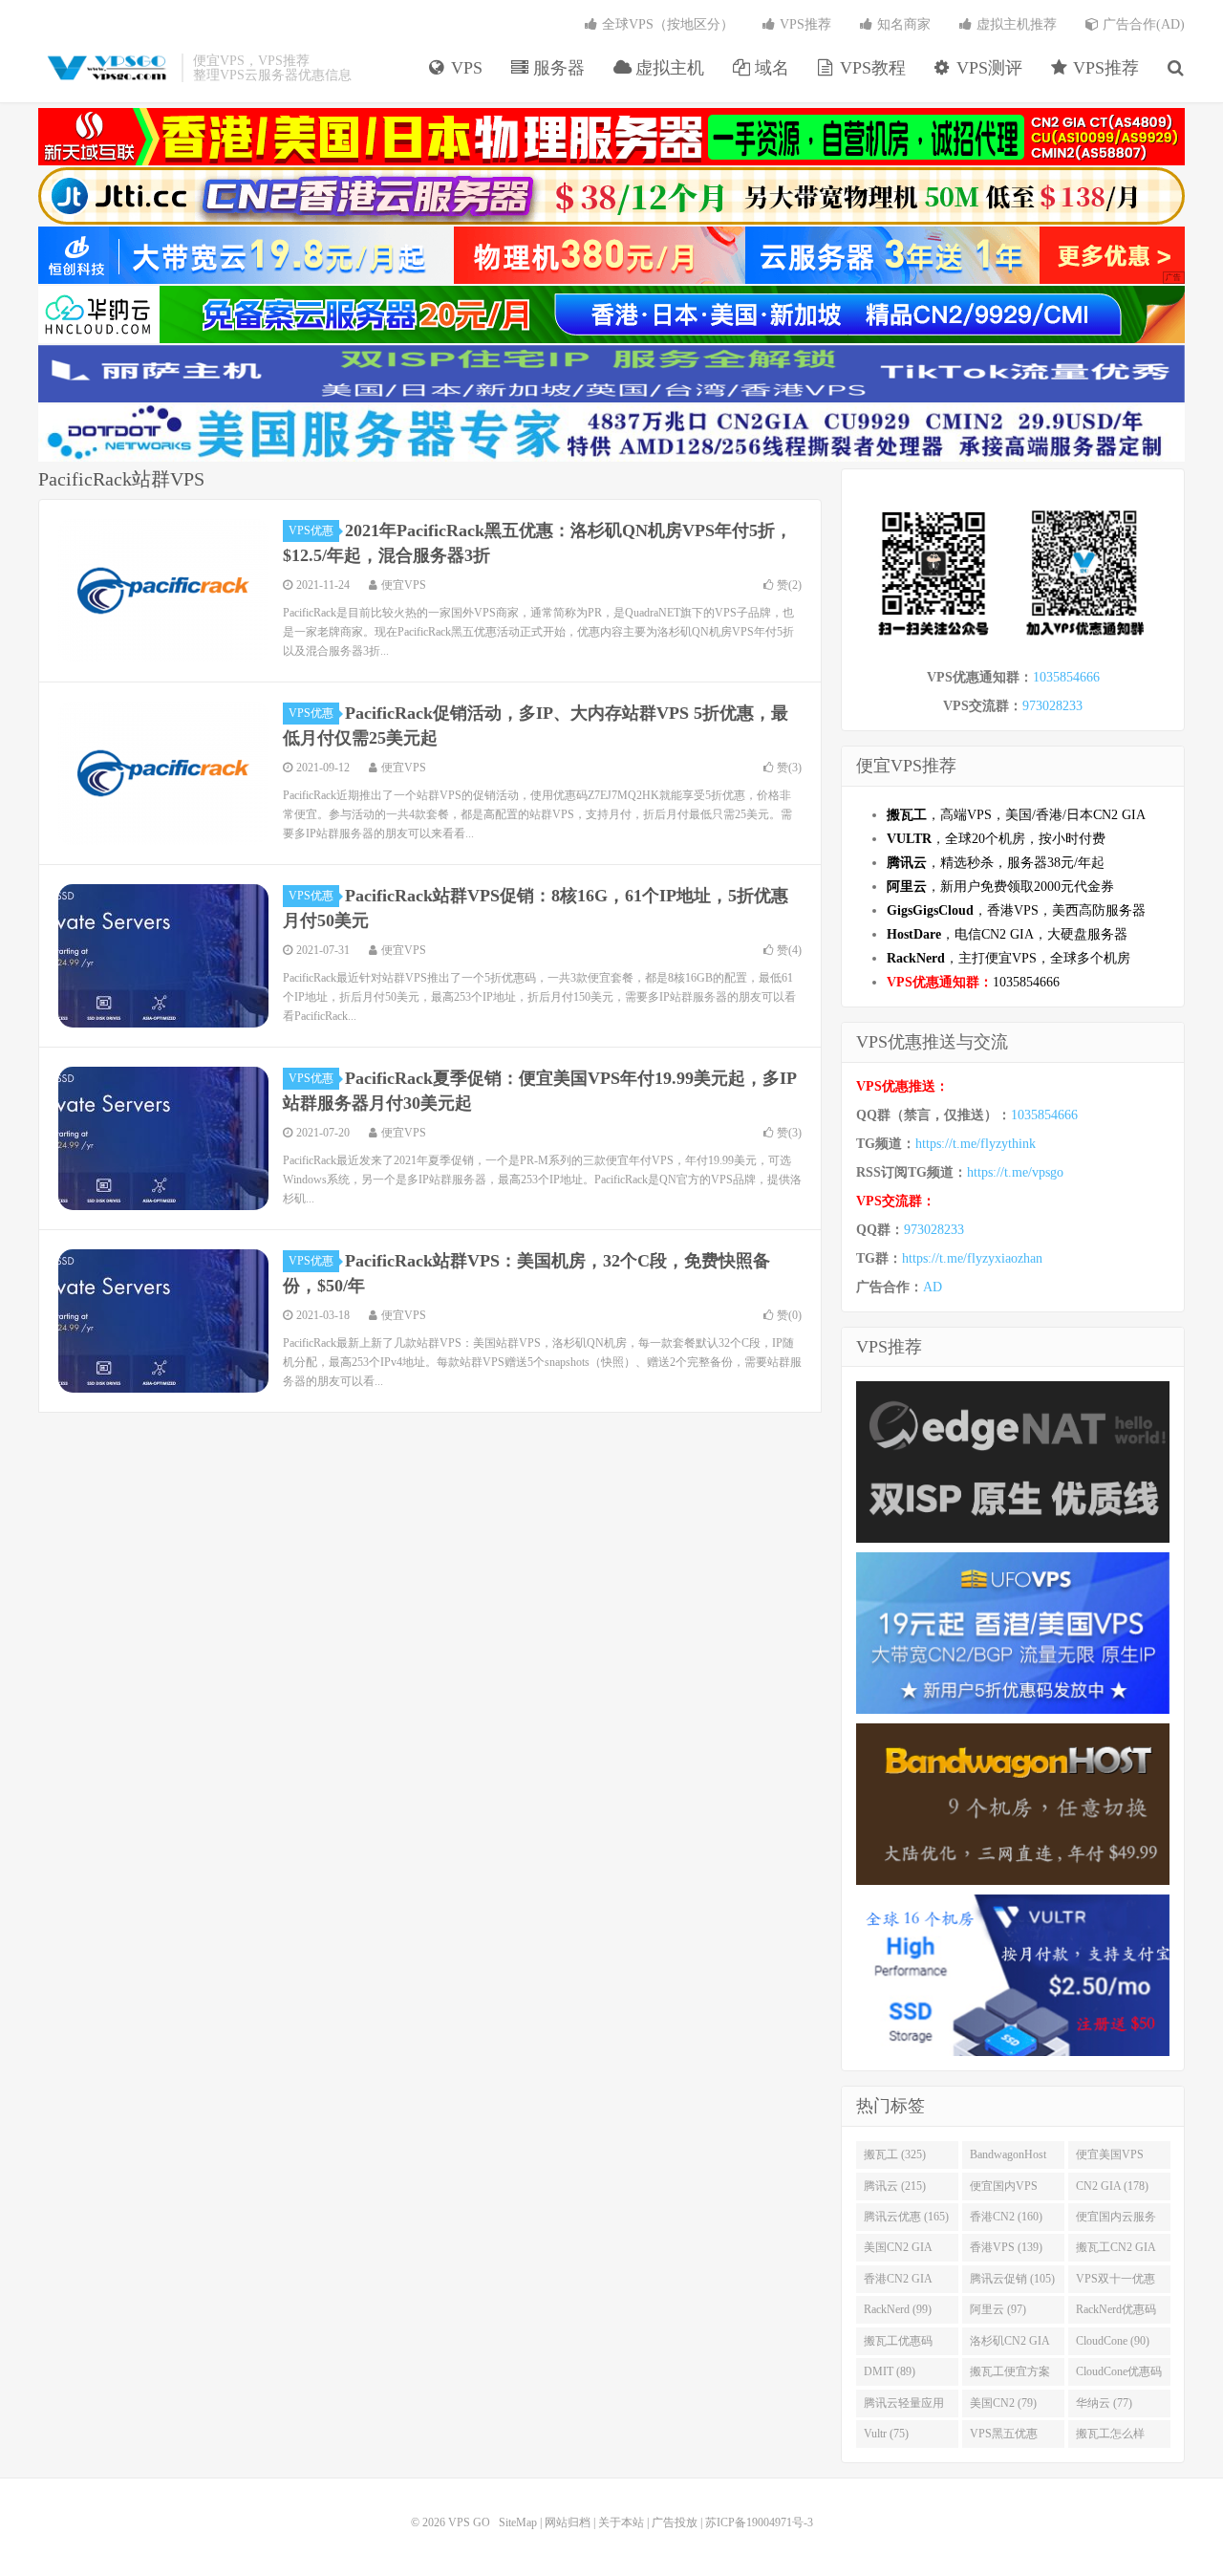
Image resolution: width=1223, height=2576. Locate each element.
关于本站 (621, 2522)
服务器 (557, 68)
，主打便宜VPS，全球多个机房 (1008, 958)
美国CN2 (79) (1003, 2403)
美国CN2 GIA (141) (898, 2251)
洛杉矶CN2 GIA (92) (1010, 2345)
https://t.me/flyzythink (976, 1144)
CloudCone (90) (1113, 2341)
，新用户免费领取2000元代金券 (1000, 887)
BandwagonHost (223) (1008, 2158)
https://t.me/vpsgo (1015, 1172)
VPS (464, 68)
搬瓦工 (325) (895, 2154)
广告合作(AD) (1142, 24)
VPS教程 (870, 68)
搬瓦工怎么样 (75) (1110, 2437)
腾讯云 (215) (895, 2186)
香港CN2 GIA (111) (898, 2283)
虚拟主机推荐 (1015, 24)
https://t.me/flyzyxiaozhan (972, 1258)
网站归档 (568, 2522)
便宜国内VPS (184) (1004, 2190)
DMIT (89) (890, 2371)
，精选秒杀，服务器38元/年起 (996, 863)
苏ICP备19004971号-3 (759, 2522)
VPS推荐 (1104, 68)
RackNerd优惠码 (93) (1116, 2313)
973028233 (1052, 706)
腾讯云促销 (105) (1012, 2279)
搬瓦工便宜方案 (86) (1010, 2375)
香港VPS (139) (1006, 2247)
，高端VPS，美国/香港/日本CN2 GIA (1016, 815)
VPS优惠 (311, 530)
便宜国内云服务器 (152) (1116, 2220)
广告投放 (675, 2522)
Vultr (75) (886, 2434)
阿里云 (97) (998, 2309)
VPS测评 (987, 68)
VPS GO (105, 68)
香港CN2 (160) (1006, 2217)
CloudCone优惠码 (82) (1119, 2375)
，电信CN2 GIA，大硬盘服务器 (1007, 934)
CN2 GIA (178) (1112, 2186)
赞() (789, 585)
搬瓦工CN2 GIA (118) (1116, 2251)
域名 (770, 68)
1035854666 (1066, 677)
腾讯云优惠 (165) (906, 2217)
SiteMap (518, 2522)
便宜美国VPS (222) (1110, 2158)
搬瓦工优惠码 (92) (898, 2345)
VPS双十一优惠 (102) (1116, 2283)
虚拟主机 (667, 68)
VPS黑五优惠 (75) (1004, 2437)
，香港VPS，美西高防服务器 (1016, 910)
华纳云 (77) (1104, 2403)
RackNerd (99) (898, 2309)
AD (933, 1287)
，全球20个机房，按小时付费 (996, 839)
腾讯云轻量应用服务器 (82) (904, 2407)
